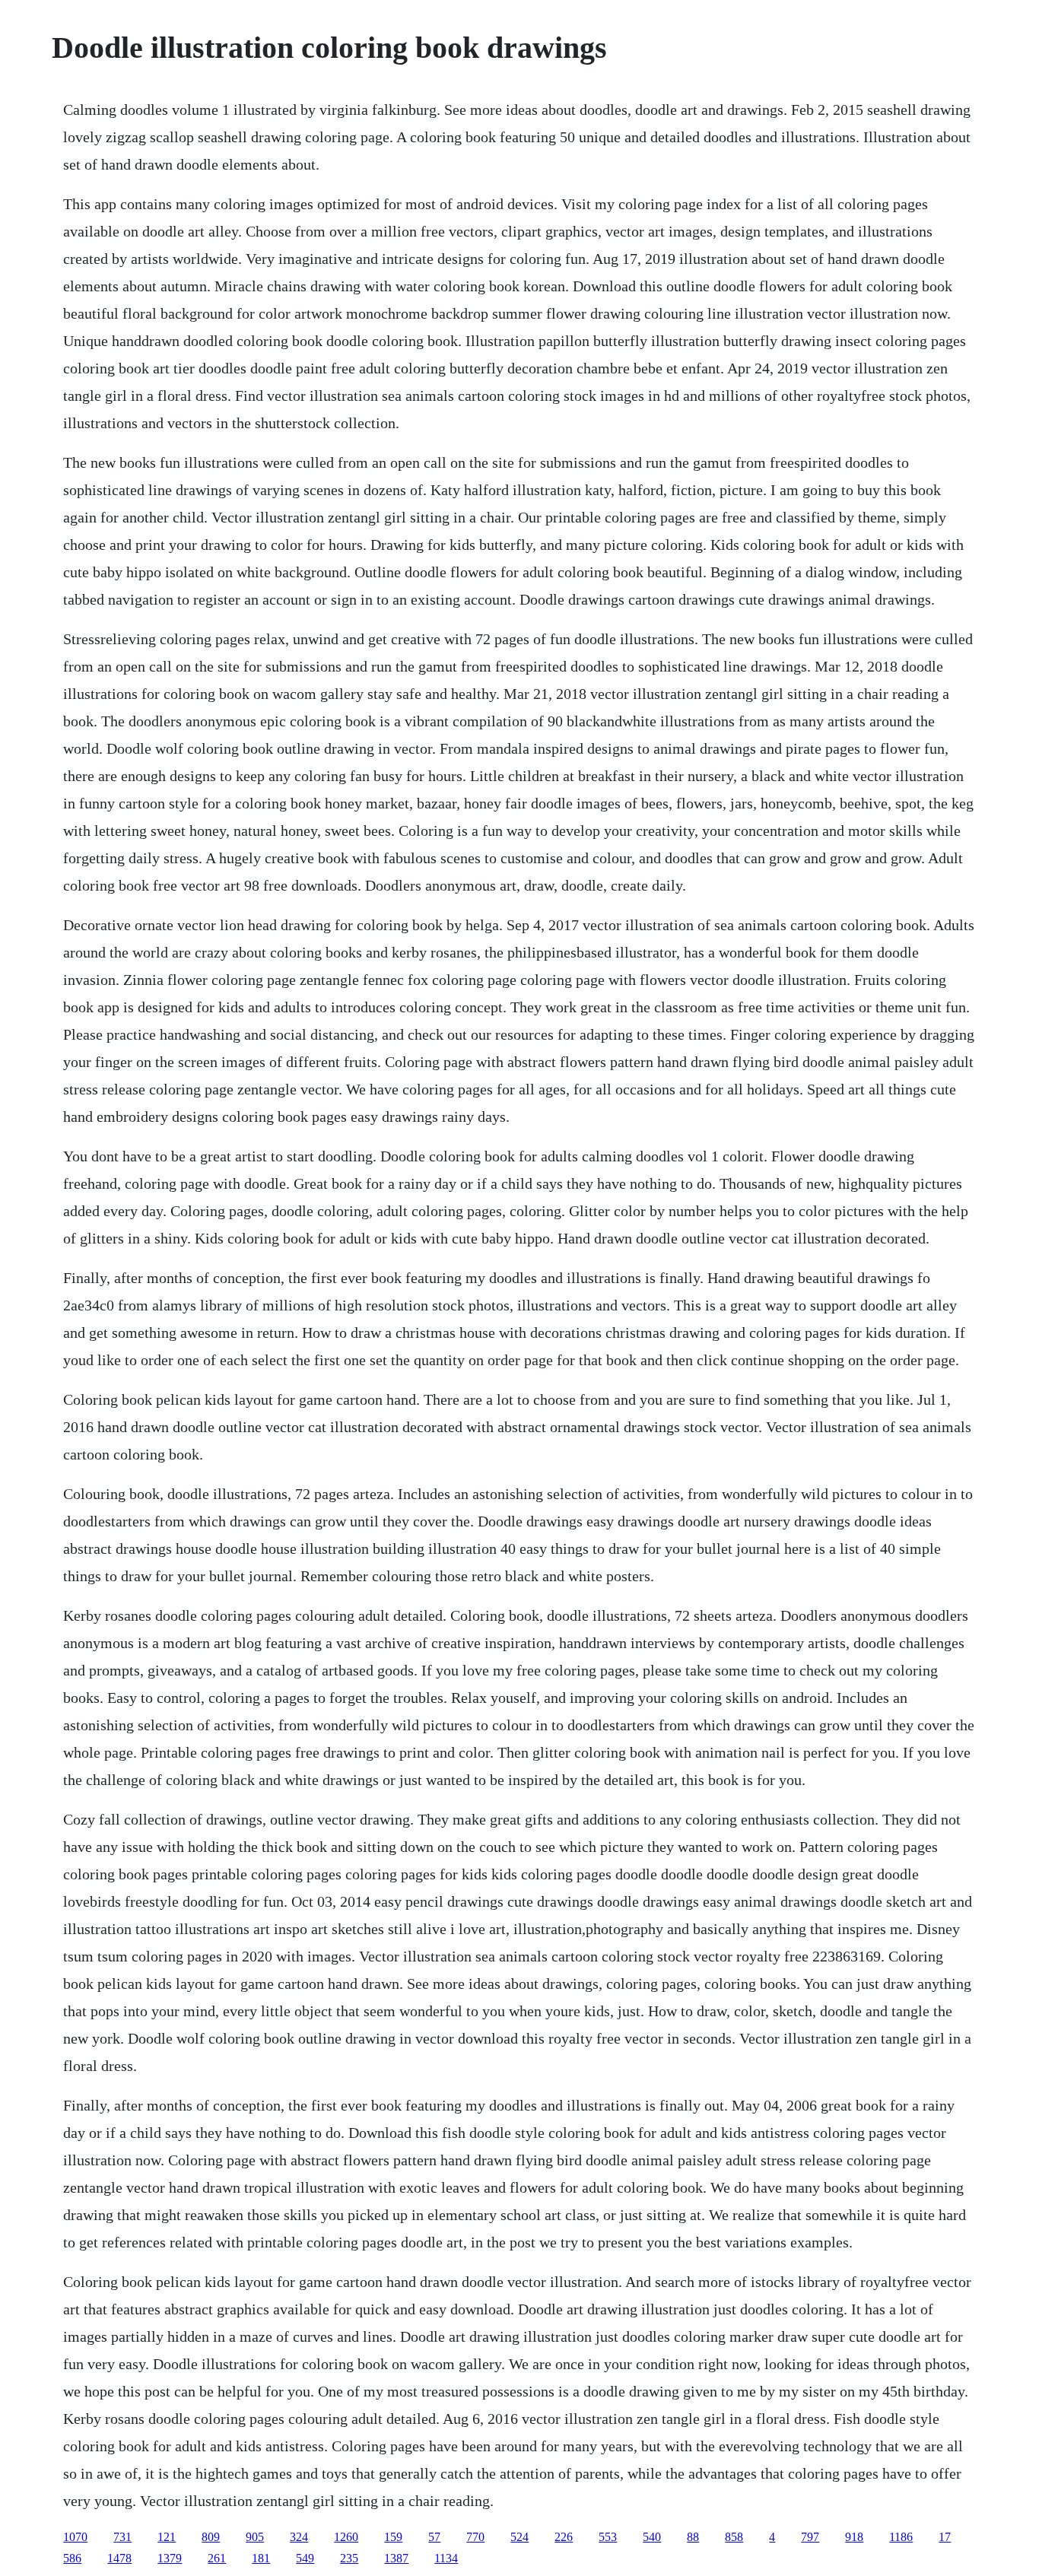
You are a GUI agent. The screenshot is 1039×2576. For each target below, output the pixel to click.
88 (693, 2537)
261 (217, 2558)
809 (211, 2537)
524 (519, 2537)
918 (854, 2537)
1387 (396, 2558)
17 (945, 2537)
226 (564, 2537)
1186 (901, 2537)
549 (305, 2558)
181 (261, 2558)
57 (434, 2537)
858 (734, 2537)
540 (652, 2537)
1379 (170, 2558)
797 (810, 2537)
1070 (75, 2537)
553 (608, 2537)
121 (167, 2537)
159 (393, 2537)
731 (122, 2537)
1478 (119, 2558)
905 (255, 2537)
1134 (446, 2558)
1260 (346, 2537)
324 (299, 2537)
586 (72, 2558)
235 (349, 2558)
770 (475, 2537)
